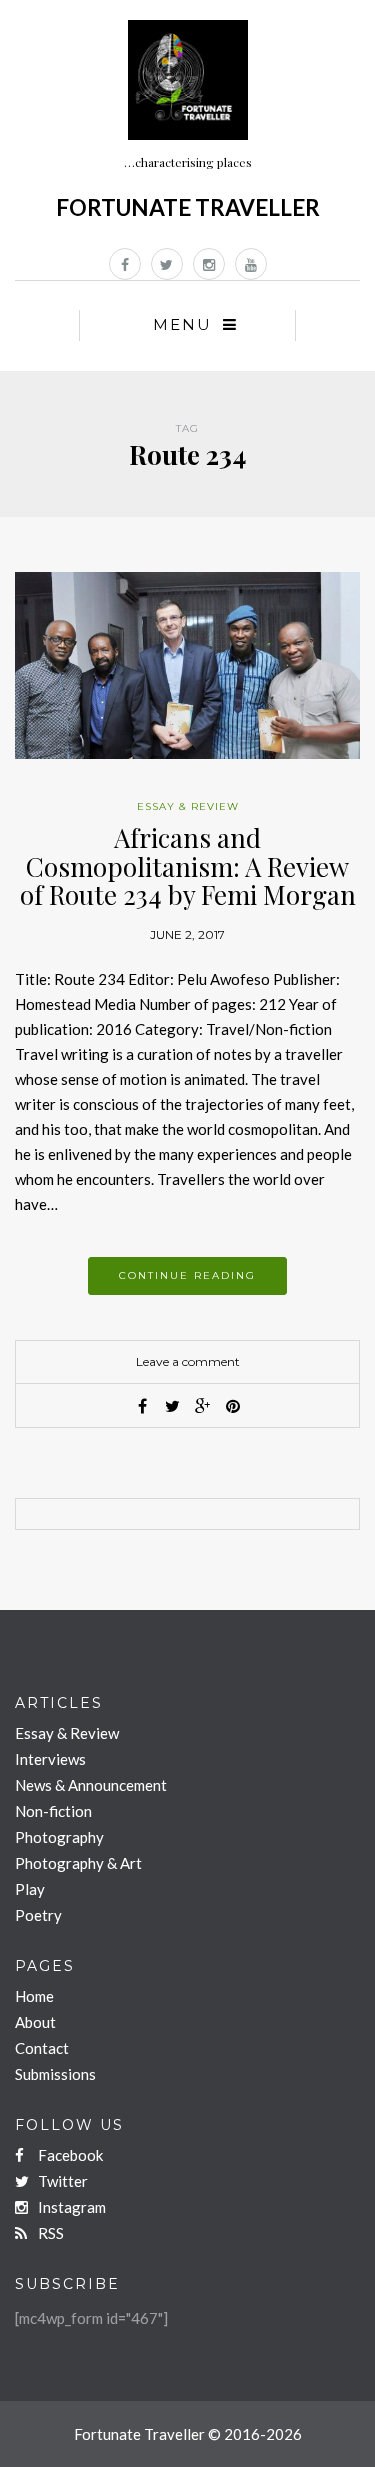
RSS (49, 2233)
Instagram (70, 2207)
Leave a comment (188, 1361)
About (35, 2022)
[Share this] (143, 1406)
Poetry (38, 1915)
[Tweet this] (173, 1406)
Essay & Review (188, 806)
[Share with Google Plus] (203, 1406)
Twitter (61, 2181)
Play (30, 1889)
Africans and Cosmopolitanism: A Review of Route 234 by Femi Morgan (188, 866)
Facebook (69, 2155)
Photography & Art (78, 1863)
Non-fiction (53, 1811)
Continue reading (187, 1275)
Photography (59, 1837)
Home (34, 1996)
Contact (42, 2048)
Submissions (55, 2074)
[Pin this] (233, 1406)
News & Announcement (91, 1785)
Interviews (50, 1759)
